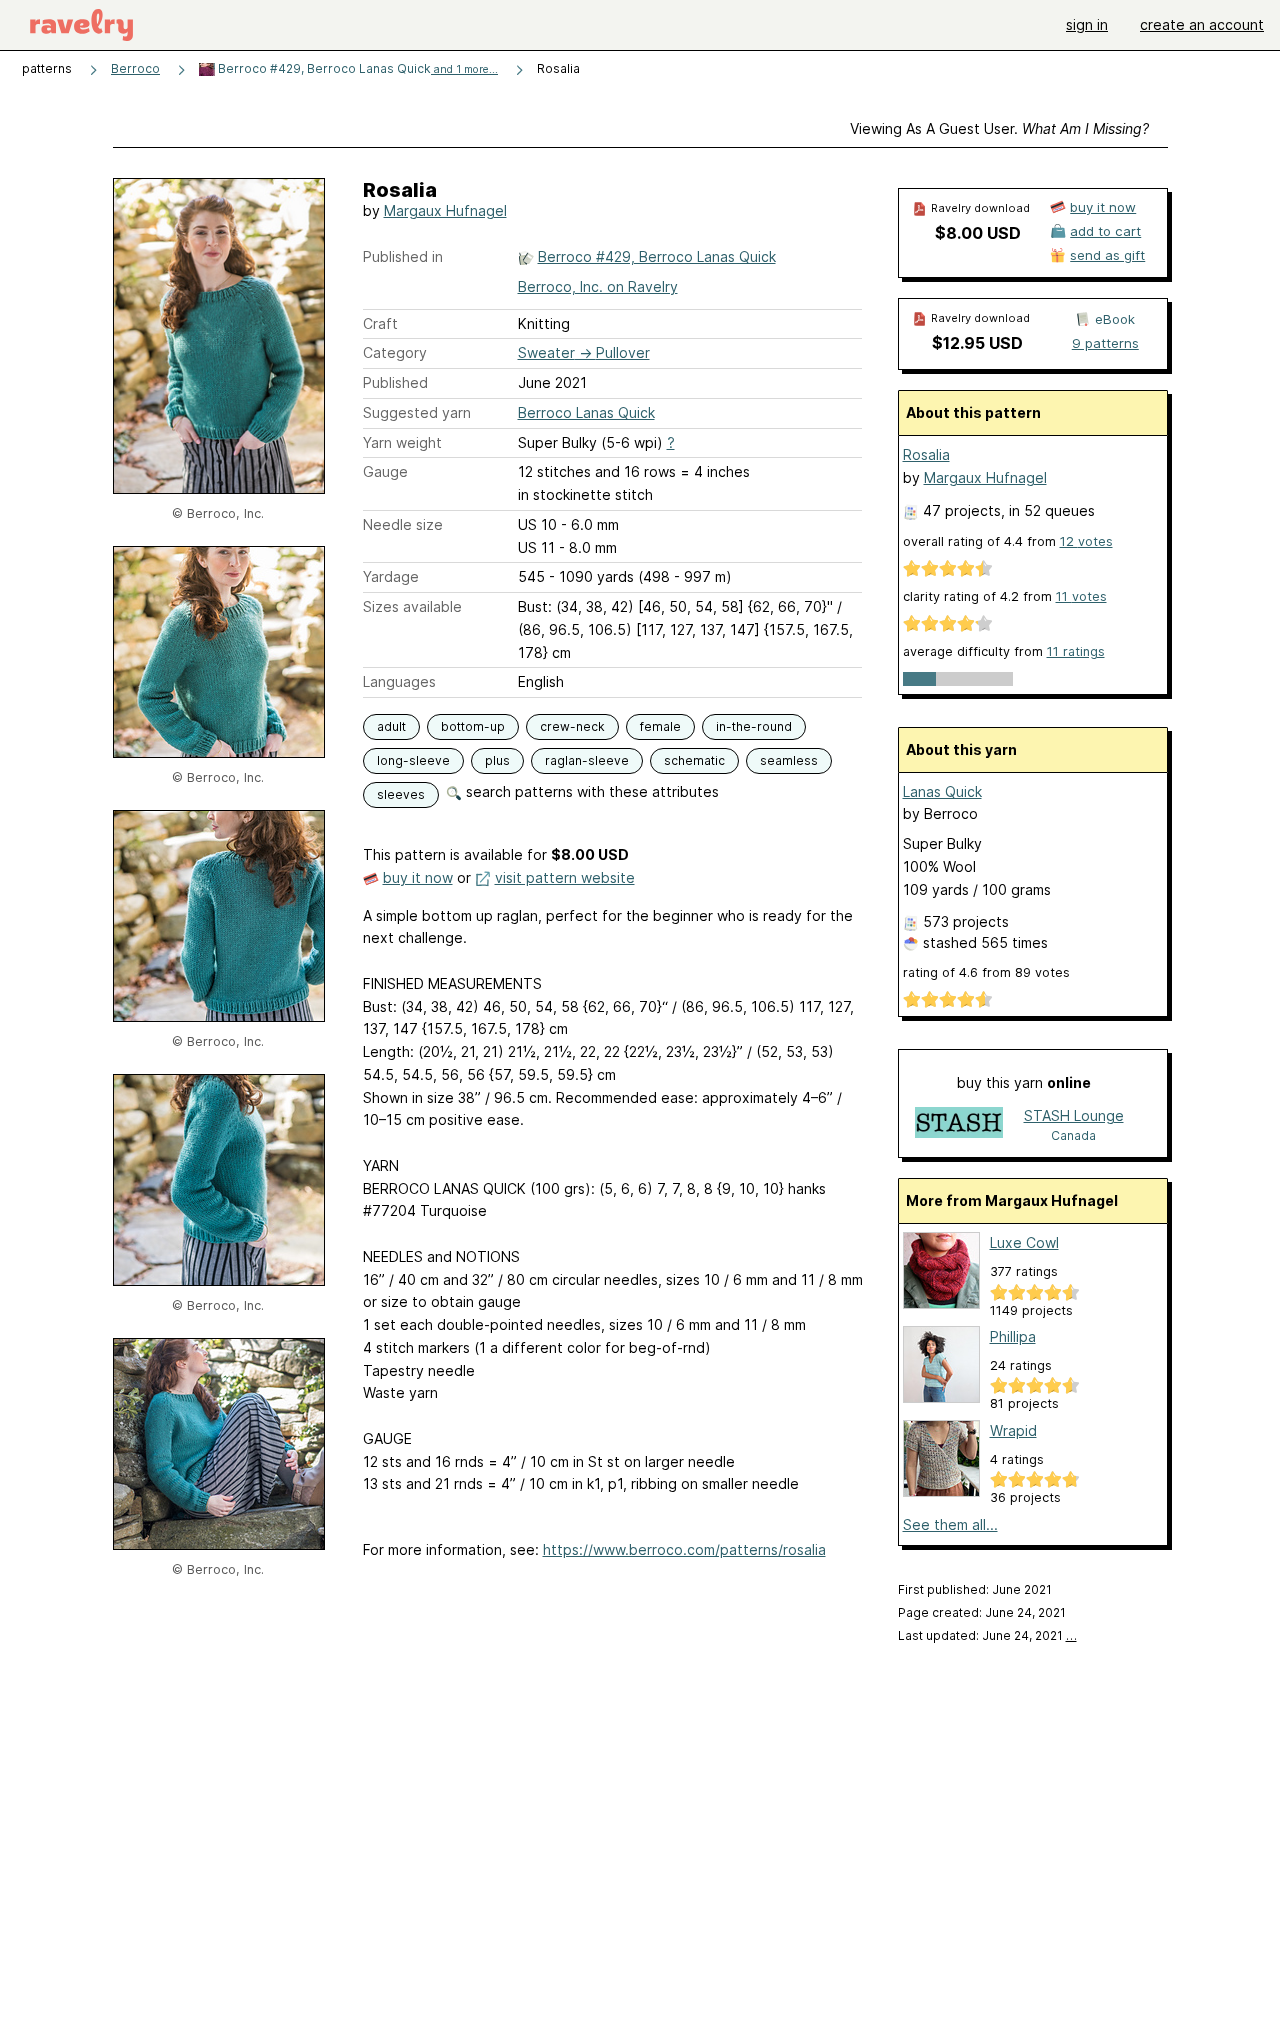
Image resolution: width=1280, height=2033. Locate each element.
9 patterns (1105, 343)
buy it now (418, 877)
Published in (403, 256)
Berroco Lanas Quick (586, 412)
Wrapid (1013, 1430)
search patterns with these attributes (590, 791)
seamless (789, 760)
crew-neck (572, 726)
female (660, 726)
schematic (694, 760)
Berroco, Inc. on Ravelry (598, 286)
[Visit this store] (959, 1124)
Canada (1073, 1135)
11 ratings (1076, 651)
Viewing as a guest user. (999, 128)
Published (395, 382)
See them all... (950, 1524)
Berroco (135, 68)
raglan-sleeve (587, 760)
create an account (1202, 24)
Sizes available (412, 606)
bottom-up (473, 726)
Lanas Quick (942, 791)
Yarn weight (402, 442)
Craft (380, 323)
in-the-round (754, 726)
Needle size (403, 524)
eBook (1115, 319)
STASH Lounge (1074, 1115)
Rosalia (926, 454)
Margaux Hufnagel (445, 210)
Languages (399, 681)
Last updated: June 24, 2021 (987, 1635)
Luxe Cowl (1024, 1242)
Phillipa (1013, 1336)
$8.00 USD (978, 233)
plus (497, 760)
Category (395, 352)
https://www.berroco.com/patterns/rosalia (684, 1549)
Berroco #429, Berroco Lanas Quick (356, 68)
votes (1086, 541)
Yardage (391, 576)
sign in (1087, 24)
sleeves (401, 794)
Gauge (385, 471)
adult (391, 726)
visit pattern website (565, 877)
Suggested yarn (417, 412)
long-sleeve (413, 760)
